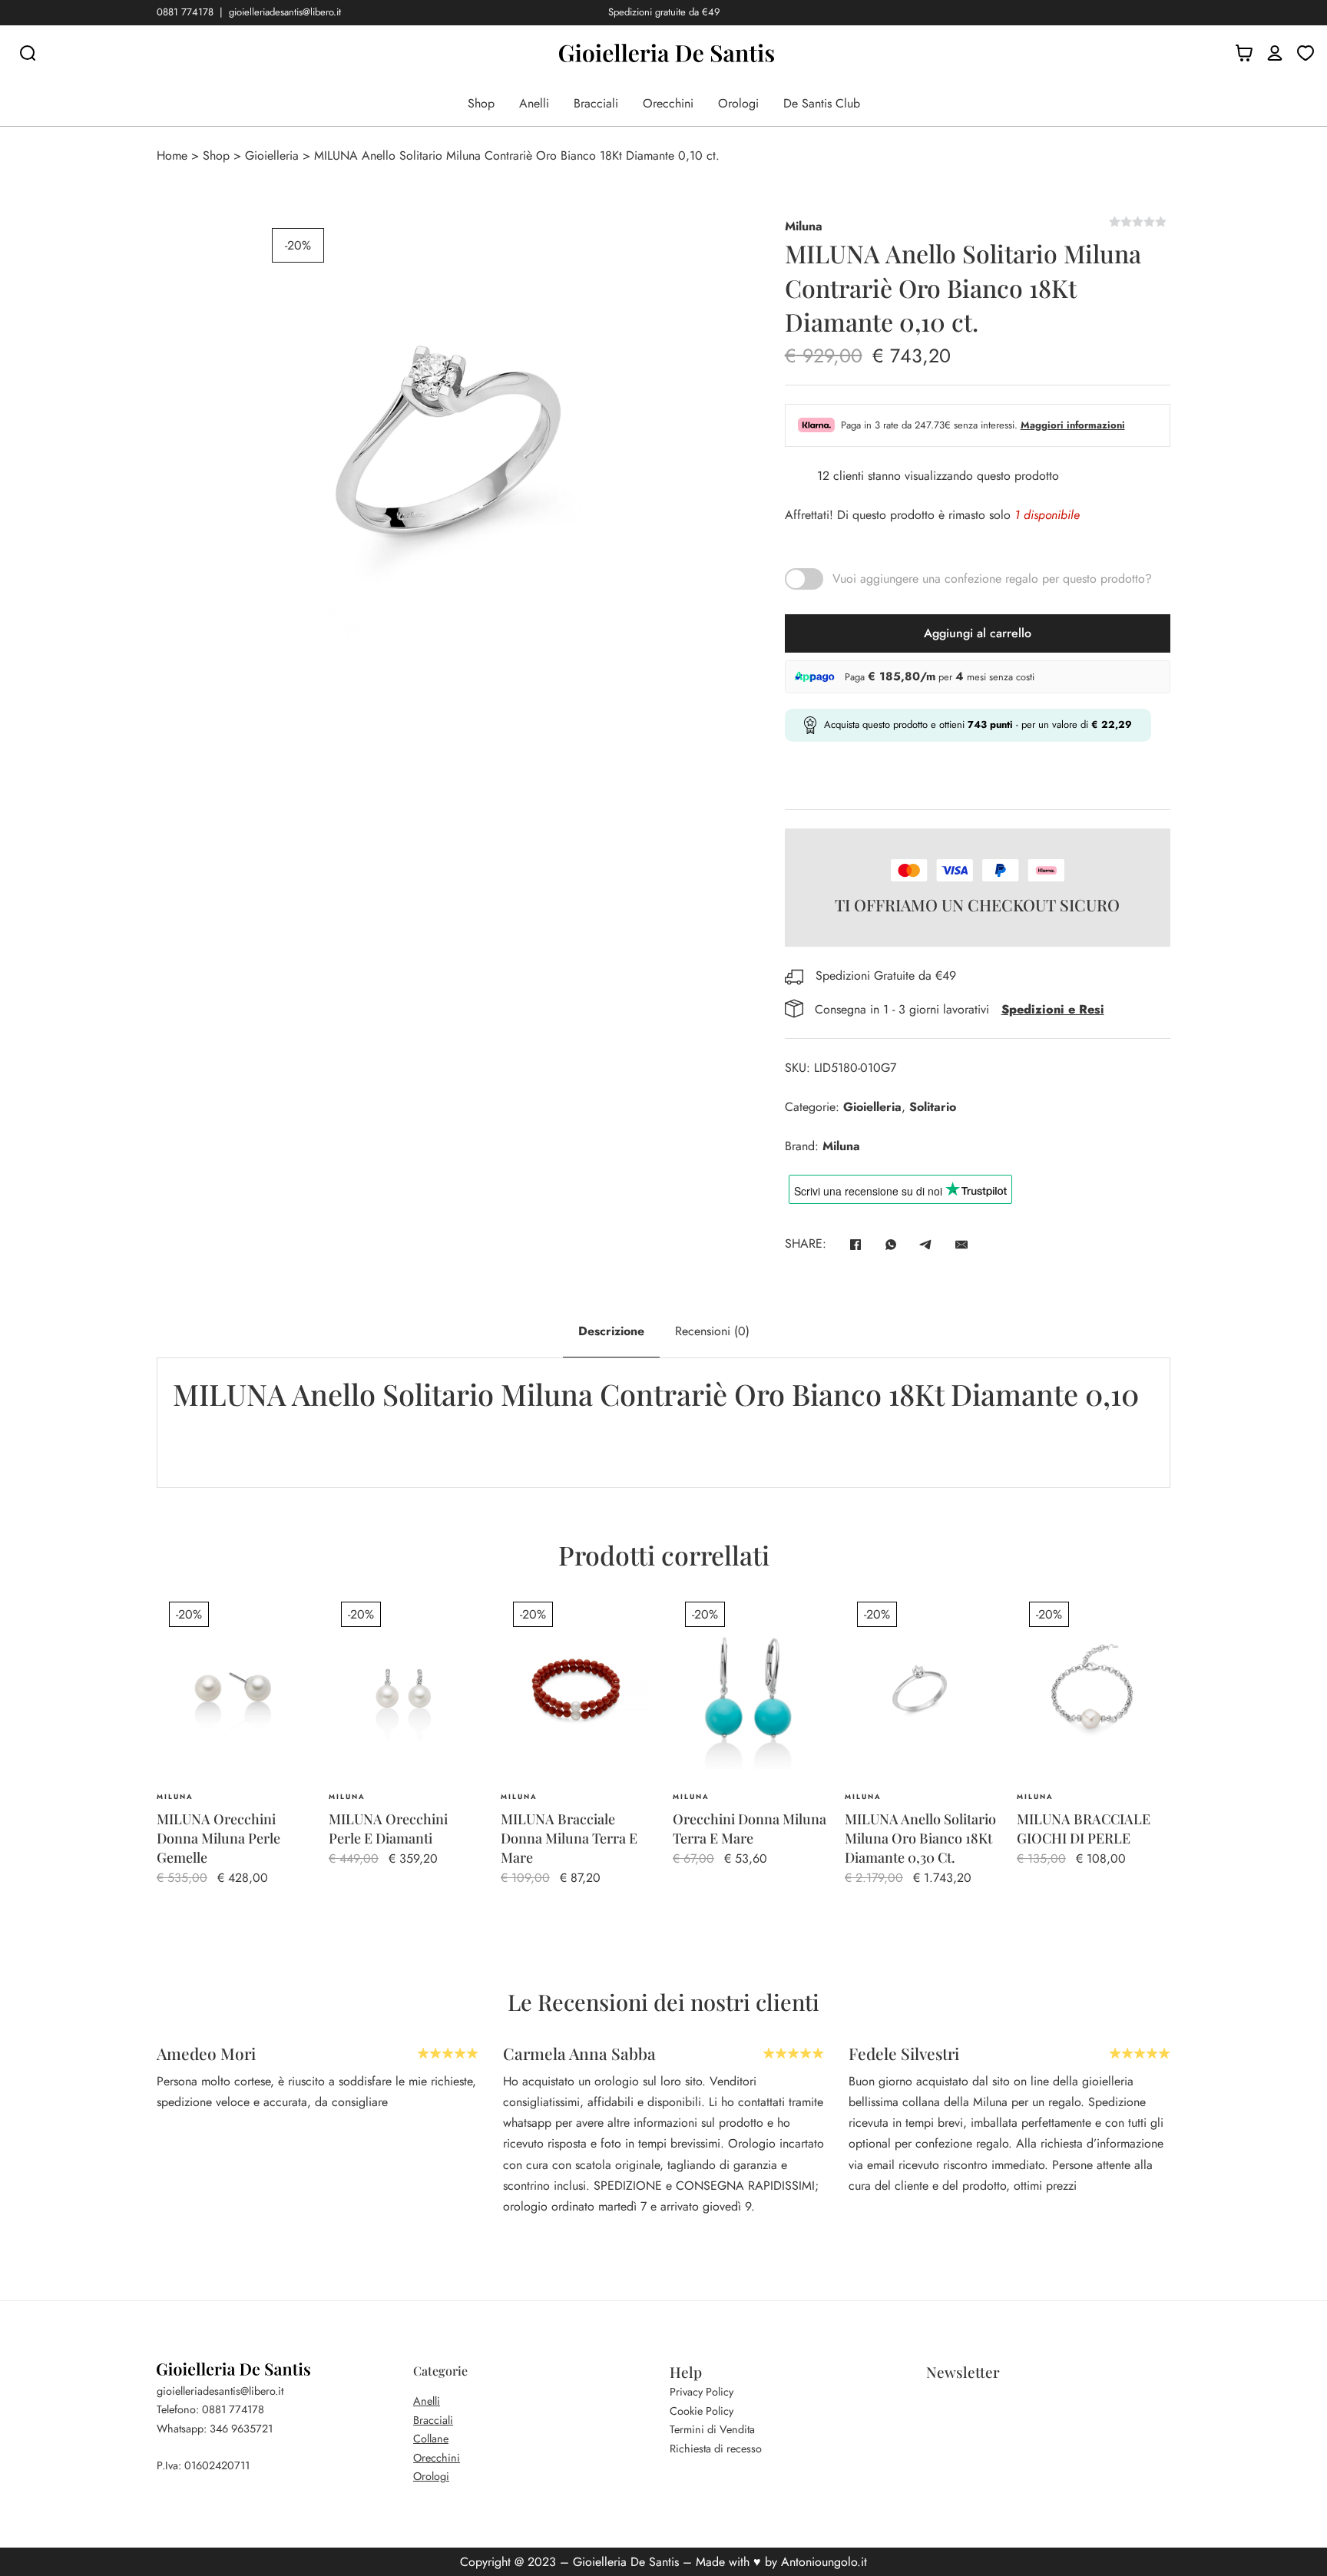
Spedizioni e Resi (1053, 1009)
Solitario (933, 1107)
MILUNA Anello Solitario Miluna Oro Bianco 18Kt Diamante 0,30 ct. (920, 1838)
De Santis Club (822, 103)
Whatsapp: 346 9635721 (215, 2429)
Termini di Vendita (712, 2429)
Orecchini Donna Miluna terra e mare (750, 1829)
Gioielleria (272, 155)
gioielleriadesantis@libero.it (285, 12)
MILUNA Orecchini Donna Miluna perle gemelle (218, 1838)
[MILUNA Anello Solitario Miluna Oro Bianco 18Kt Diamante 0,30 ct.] (922, 1688)
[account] (1275, 53)
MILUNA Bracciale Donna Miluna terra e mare (569, 1838)
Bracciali (596, 103)
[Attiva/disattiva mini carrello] (1244, 53)
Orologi (738, 103)
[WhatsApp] (891, 1245)
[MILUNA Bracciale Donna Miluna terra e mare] (577, 1688)
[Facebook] (855, 1245)
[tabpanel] (663, 1422)
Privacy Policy (702, 2392)
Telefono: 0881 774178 (210, 2409)
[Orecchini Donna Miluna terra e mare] (750, 1688)
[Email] (961, 1245)
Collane (431, 2439)
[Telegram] (926, 1245)
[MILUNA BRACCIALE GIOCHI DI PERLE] (1094, 1688)
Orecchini (668, 103)
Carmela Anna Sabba (579, 2053)
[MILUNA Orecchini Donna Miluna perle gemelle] (233, 1688)
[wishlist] (1305, 53)
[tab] (611, 1331)
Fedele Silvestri (904, 2053)
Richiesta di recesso (716, 2449)
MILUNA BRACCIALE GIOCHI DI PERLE (1084, 1829)
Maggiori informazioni (1073, 425)
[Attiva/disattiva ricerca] (28, 53)
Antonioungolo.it (824, 2562)
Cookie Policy (702, 2411)
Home (172, 155)
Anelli (534, 103)
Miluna (804, 226)
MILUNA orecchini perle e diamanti (388, 1829)
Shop (481, 103)
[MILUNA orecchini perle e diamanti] (405, 1688)
